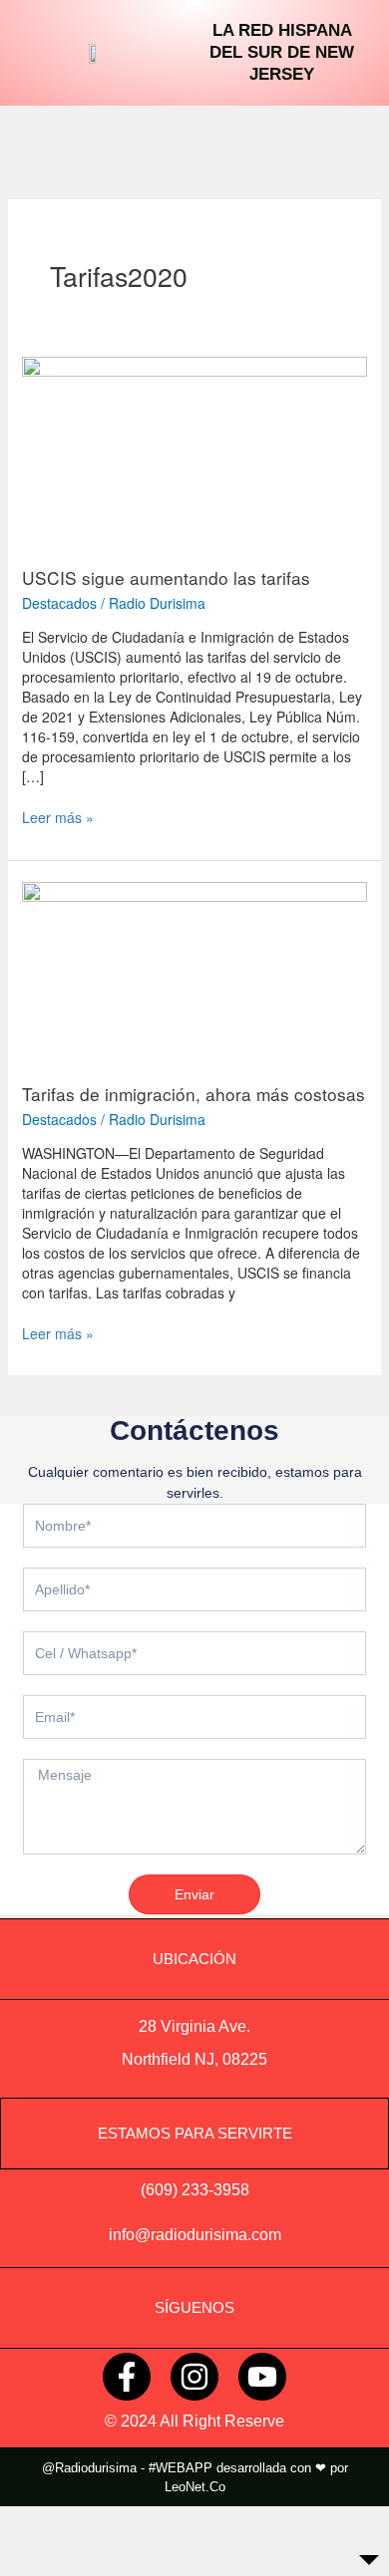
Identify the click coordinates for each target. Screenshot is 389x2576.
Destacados (59, 603)
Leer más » (58, 817)
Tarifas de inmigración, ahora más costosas (194, 1094)
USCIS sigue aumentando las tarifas (166, 577)
